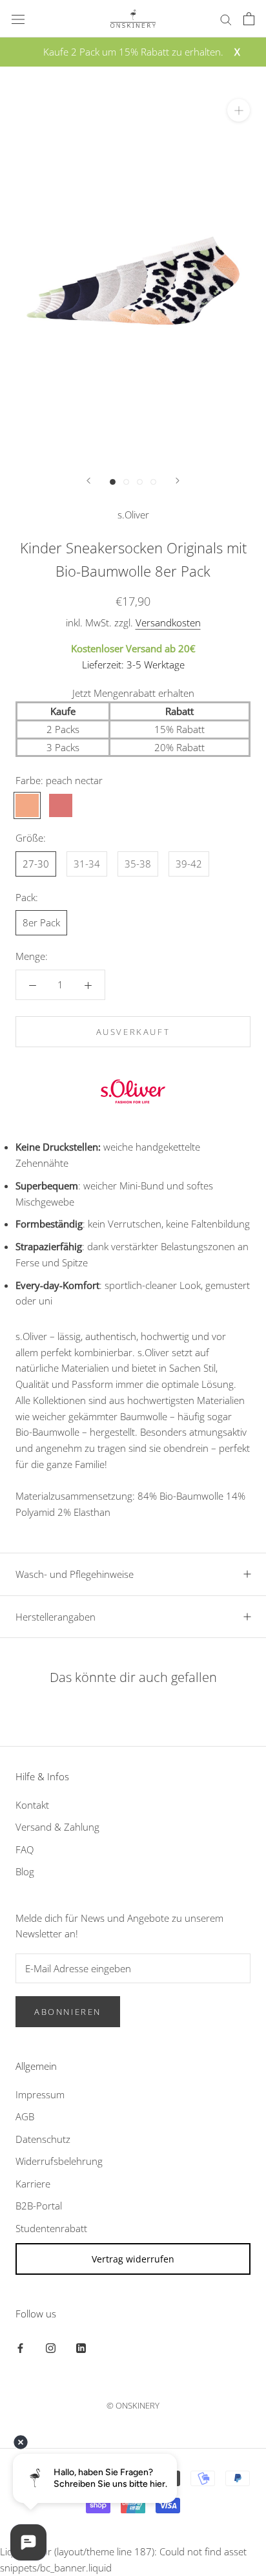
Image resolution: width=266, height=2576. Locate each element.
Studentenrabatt (51, 2228)
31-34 (87, 864)
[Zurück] (88, 481)
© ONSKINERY (133, 2405)
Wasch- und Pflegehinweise (75, 1574)
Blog (25, 1871)
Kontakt (32, 1805)
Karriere (33, 2184)
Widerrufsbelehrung (59, 2161)
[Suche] (226, 18)
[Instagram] (51, 2347)
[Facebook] (20, 2347)
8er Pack (41, 922)
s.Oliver (133, 515)
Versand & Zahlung (57, 1827)
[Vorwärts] (178, 481)
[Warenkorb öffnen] (249, 19)
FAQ (25, 1849)
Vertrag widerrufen (133, 2259)
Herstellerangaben (56, 1617)
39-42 (189, 864)
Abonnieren (68, 2012)
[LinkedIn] (81, 2347)
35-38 (138, 864)
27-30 (36, 864)
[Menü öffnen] (18, 19)
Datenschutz (43, 2139)
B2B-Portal (39, 2206)
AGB (25, 2116)
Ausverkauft (133, 1032)
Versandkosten (168, 623)
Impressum (40, 2094)
